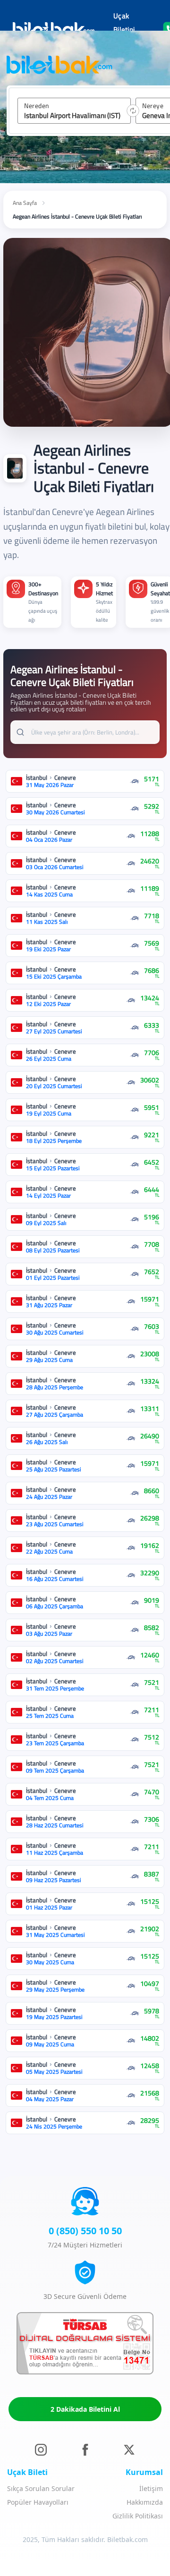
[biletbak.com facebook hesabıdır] (85, 2450)
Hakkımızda (145, 2502)
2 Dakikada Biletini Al (85, 2409)
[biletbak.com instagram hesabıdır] (41, 2450)
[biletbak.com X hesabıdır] (129, 2450)
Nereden (37, 106)
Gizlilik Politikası (138, 2516)
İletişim (151, 2488)
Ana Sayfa (25, 203)
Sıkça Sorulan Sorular (41, 2488)
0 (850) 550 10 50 (85, 2231)
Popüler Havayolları (38, 2502)
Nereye (153, 106)
